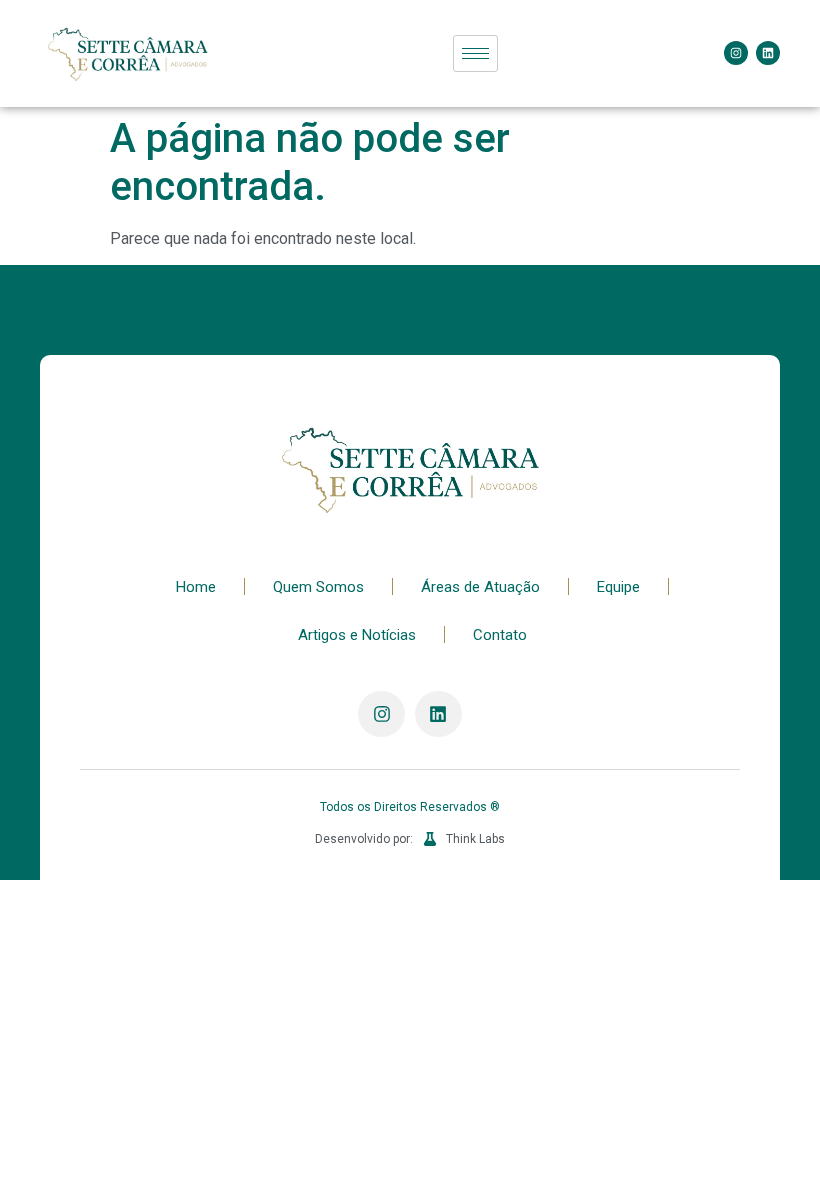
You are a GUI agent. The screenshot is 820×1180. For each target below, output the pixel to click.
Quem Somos (318, 587)
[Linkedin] (768, 53)
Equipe (618, 587)
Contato (500, 635)
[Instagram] (736, 53)
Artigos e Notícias (357, 635)
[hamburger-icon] (475, 53)
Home (196, 587)
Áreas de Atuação (480, 587)
